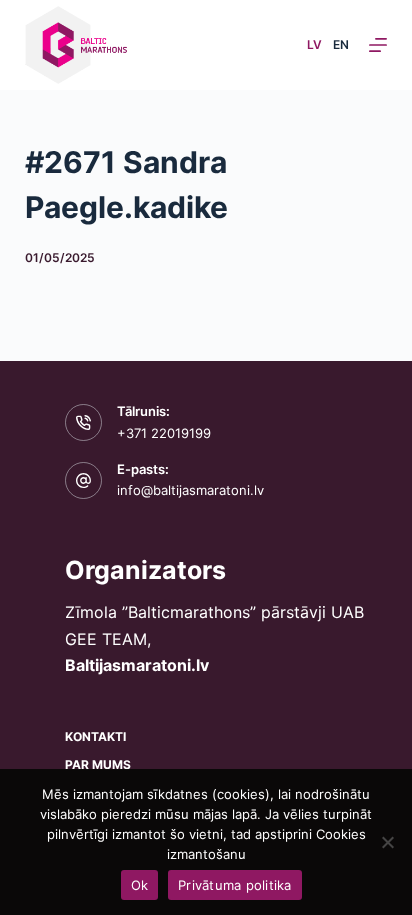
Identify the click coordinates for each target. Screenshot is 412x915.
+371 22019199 (164, 433)
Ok (140, 885)
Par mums (98, 764)
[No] (387, 842)
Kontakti (95, 736)
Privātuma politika (235, 885)
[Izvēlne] (378, 45)
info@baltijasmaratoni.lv (190, 490)
